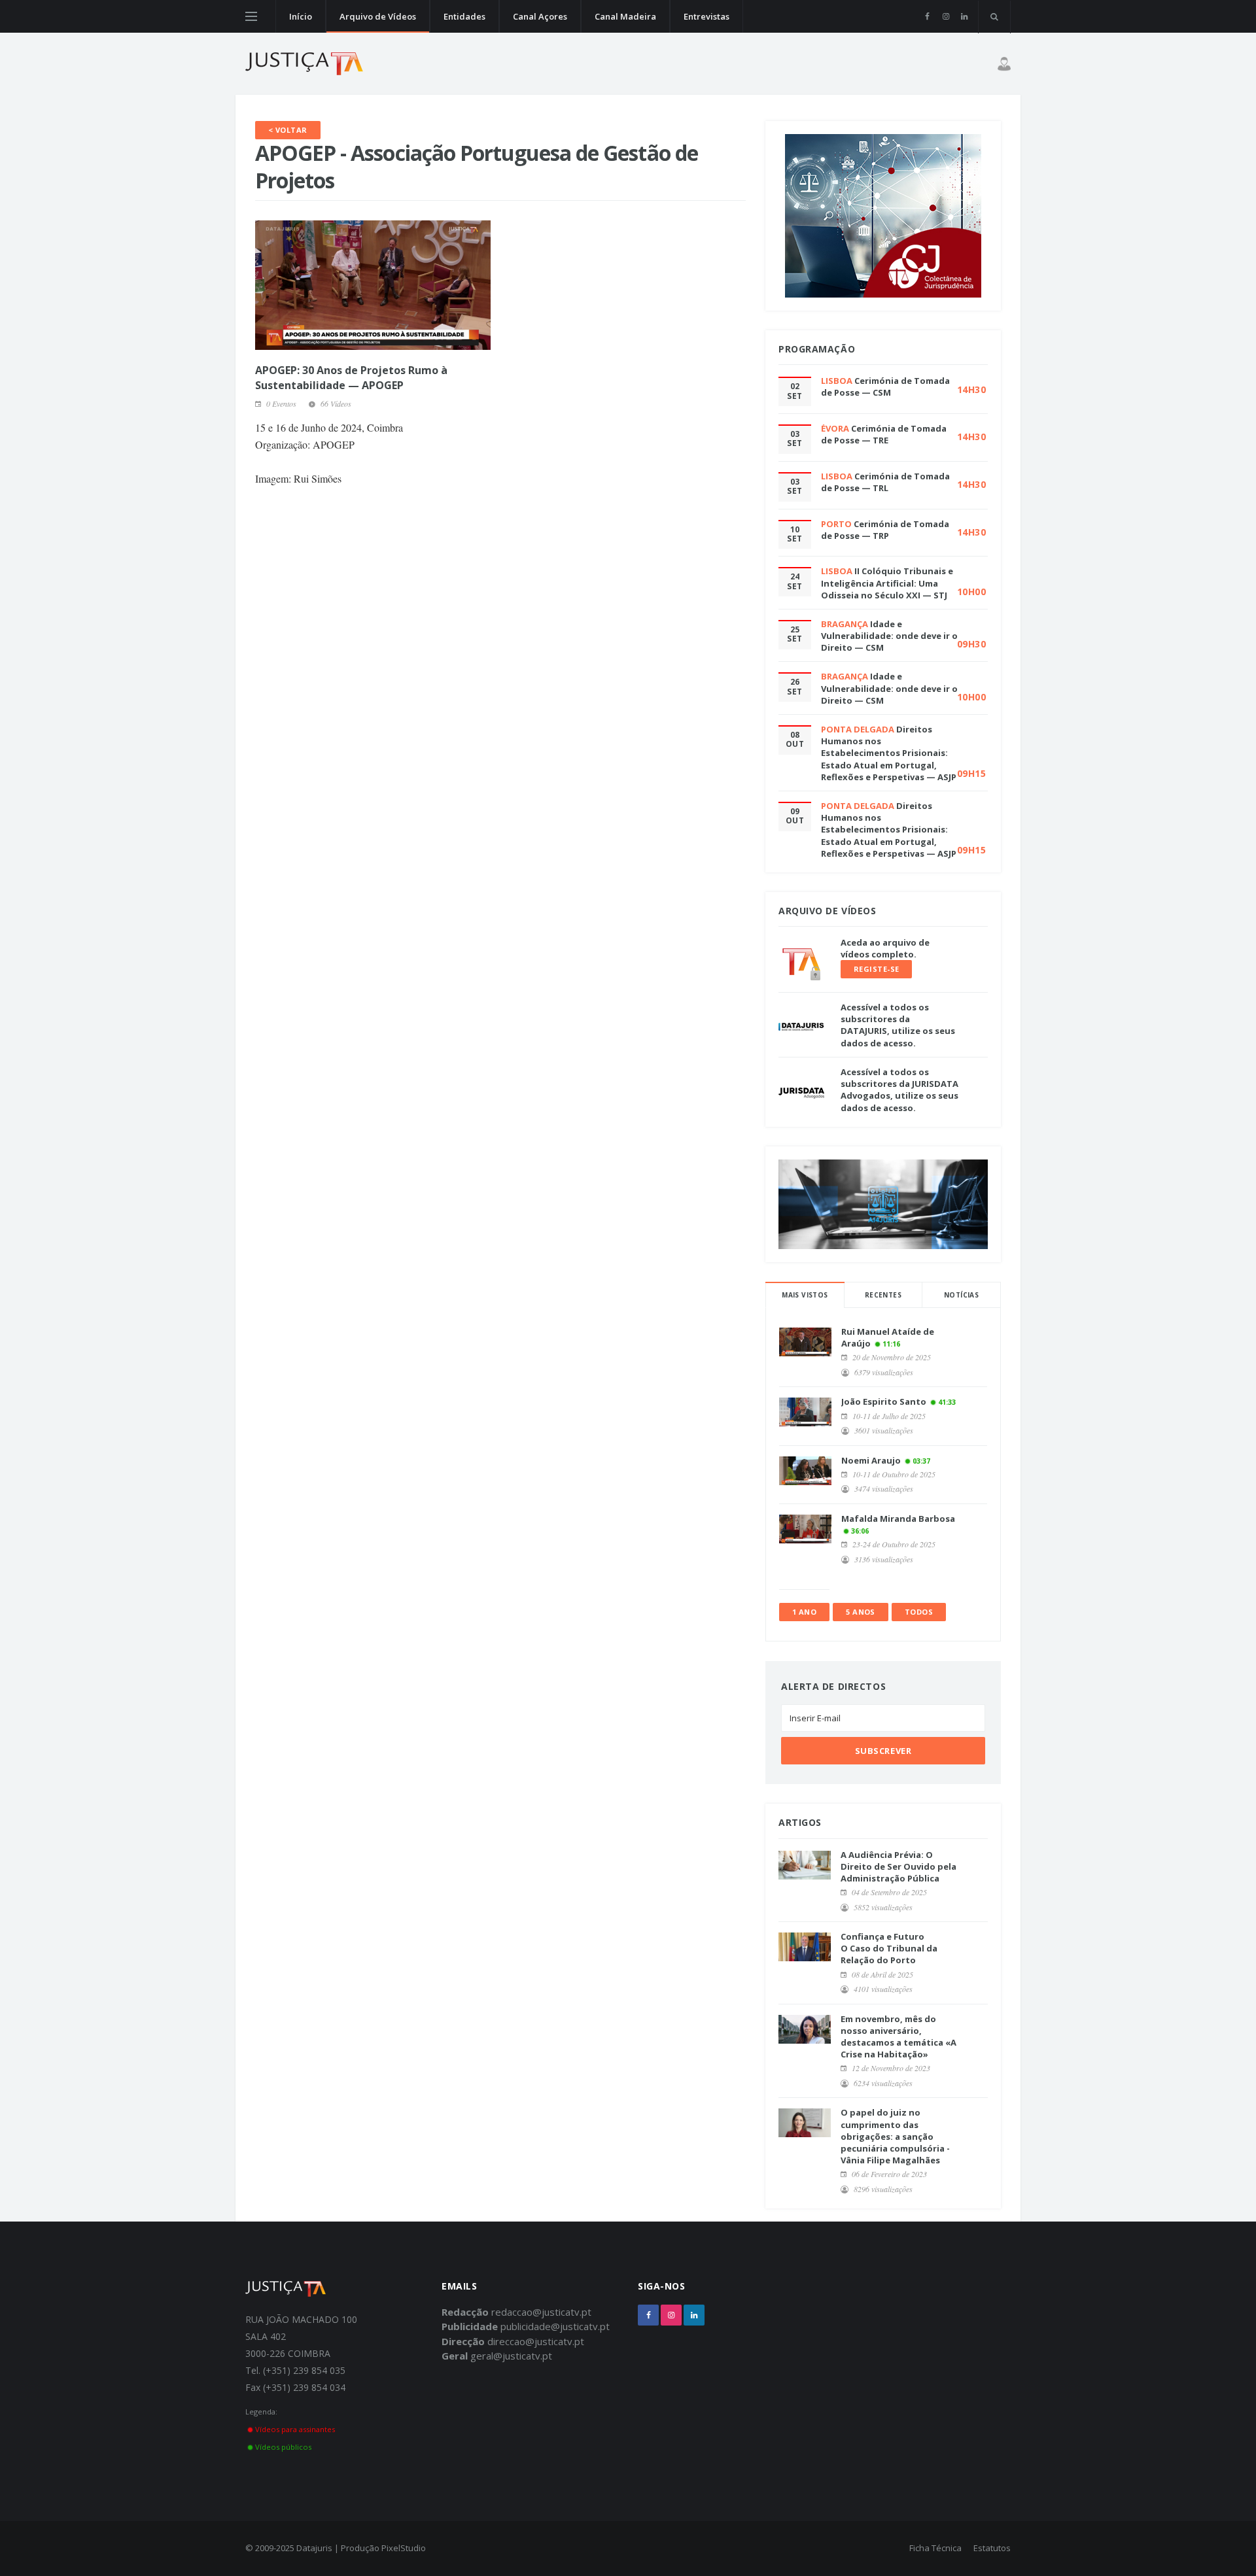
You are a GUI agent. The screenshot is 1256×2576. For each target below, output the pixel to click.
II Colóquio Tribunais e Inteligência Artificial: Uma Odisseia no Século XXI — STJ (887, 583)
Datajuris (314, 2548)
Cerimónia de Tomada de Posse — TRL (885, 482)
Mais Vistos (805, 1295)
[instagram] (946, 16)
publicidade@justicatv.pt (555, 2326)
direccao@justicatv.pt (536, 2341)
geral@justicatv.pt (511, 2356)
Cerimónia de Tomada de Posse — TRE (884, 434)
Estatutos (992, 2548)
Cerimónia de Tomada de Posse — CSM (885, 386)
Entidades (464, 16)
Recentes (883, 1295)
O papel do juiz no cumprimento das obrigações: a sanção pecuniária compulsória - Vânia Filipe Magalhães (895, 2136)
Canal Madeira (625, 16)
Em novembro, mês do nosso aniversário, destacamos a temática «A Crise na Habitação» (898, 2037)
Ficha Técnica (935, 2548)
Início (301, 16)
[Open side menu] (251, 16)
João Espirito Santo (884, 1401)
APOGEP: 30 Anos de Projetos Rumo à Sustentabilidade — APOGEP (351, 377)
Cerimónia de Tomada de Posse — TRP (885, 530)
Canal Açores (540, 16)
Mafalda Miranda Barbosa (898, 1519)
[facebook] (927, 16)
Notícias (961, 1295)
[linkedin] (964, 16)
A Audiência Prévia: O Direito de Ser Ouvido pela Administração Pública (898, 1866)
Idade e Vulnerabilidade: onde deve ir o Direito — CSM (889, 636)
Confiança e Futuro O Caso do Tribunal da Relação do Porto (889, 1948)
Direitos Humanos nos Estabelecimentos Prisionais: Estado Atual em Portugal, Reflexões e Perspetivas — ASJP (889, 753)
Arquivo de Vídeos (378, 16)
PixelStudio (404, 2548)
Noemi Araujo (871, 1460)
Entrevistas (706, 16)
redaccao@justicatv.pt (541, 2312)
